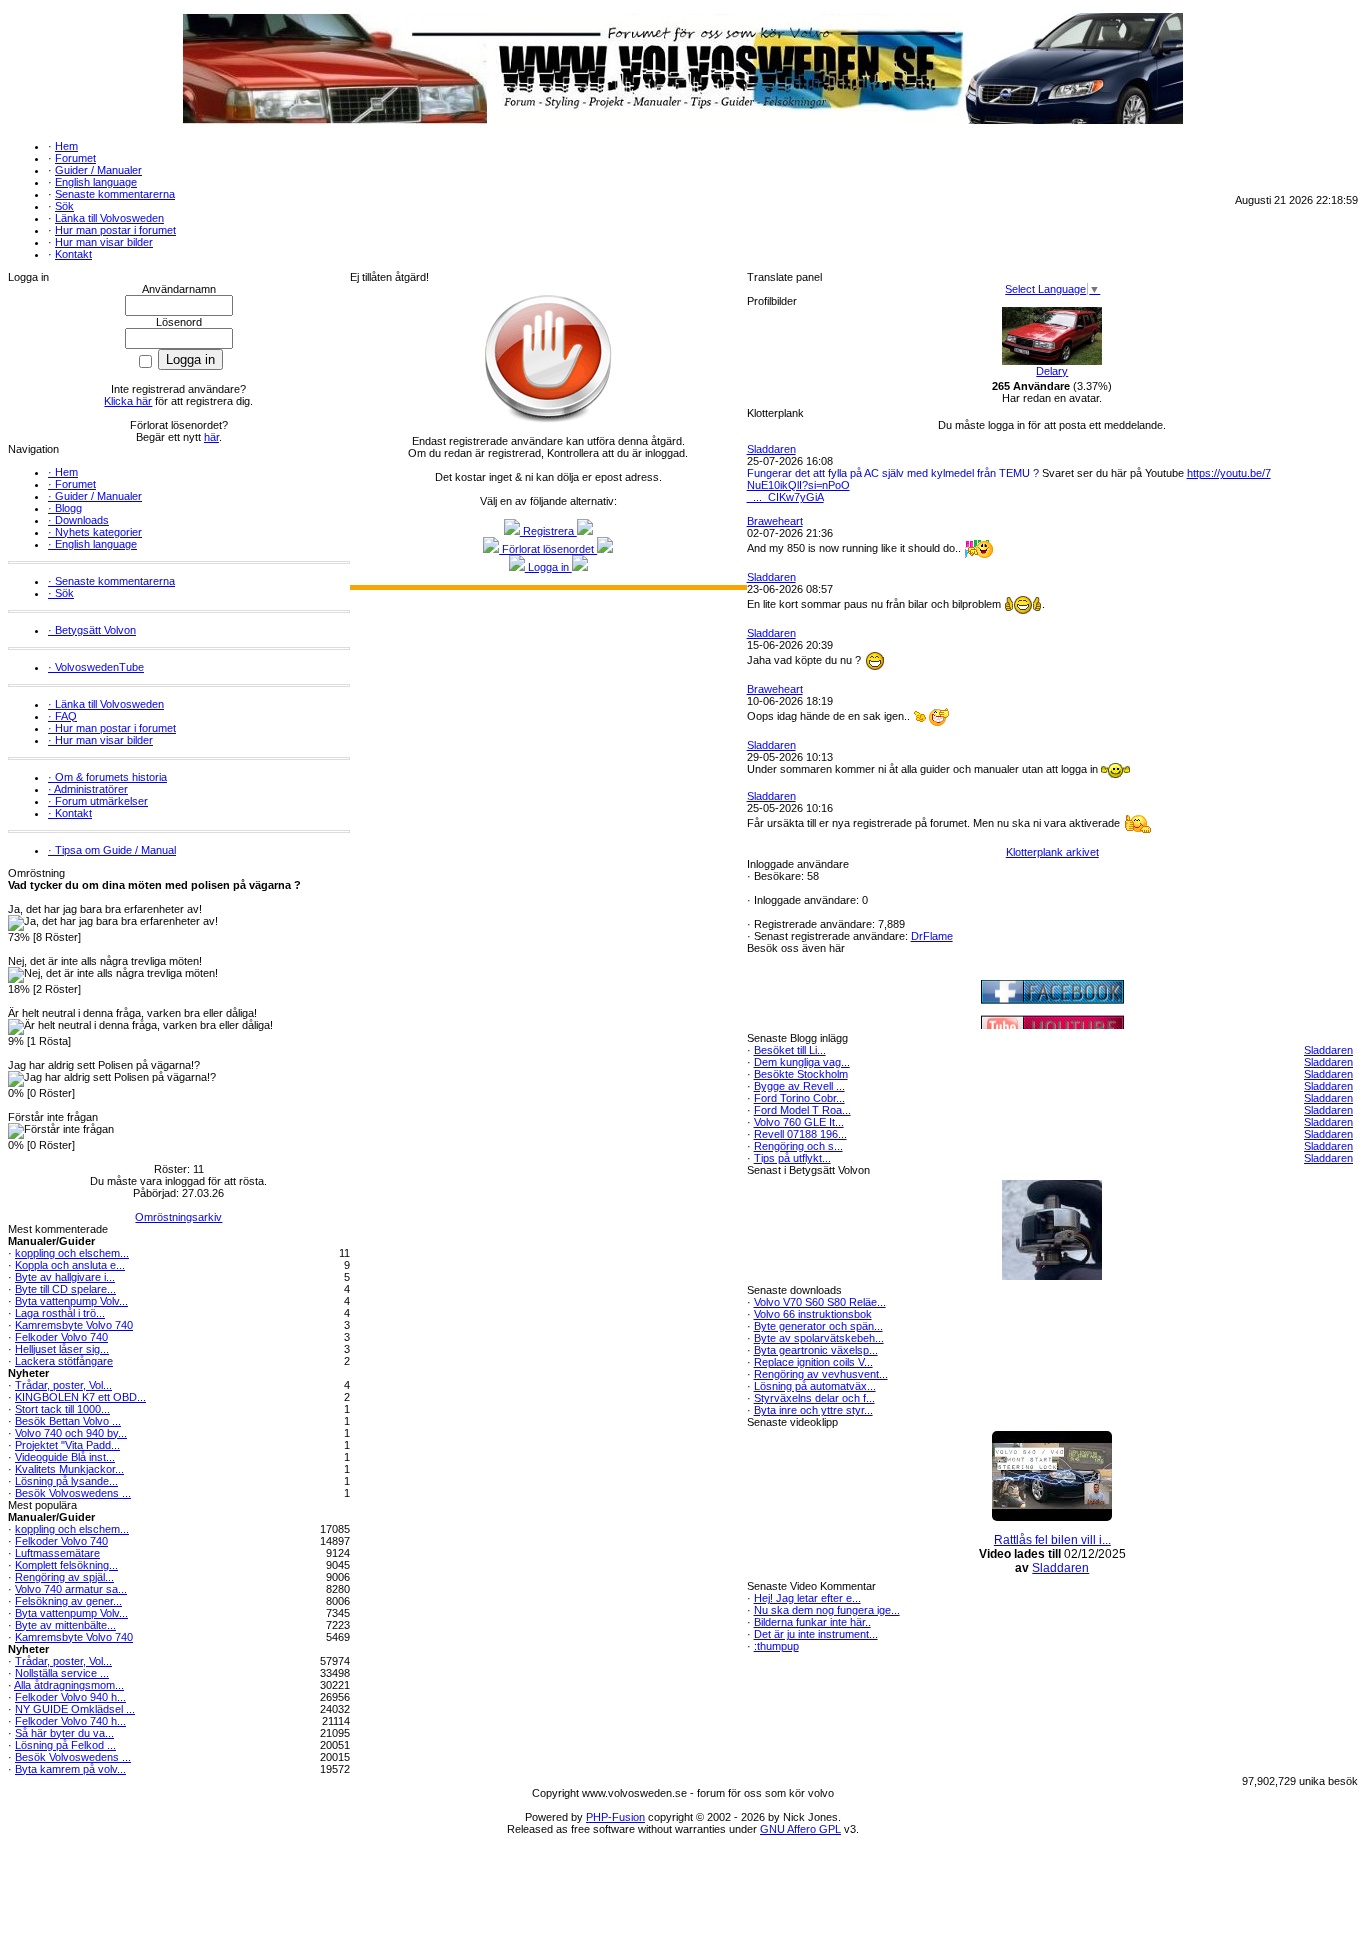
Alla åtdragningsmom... (69, 1685)
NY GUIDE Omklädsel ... (75, 1709)
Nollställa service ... (62, 1673)
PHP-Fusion (615, 1817)
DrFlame (932, 936)
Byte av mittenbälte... (65, 1625)
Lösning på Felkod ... (65, 1745)
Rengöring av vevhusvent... (821, 1374)
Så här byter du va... (64, 1733)
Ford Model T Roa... (802, 1110)
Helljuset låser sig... (62, 1349)
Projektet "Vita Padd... (67, 1445)
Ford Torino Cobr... (799, 1098)
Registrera (548, 531)
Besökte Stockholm (801, 1074)
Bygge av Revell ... (799, 1086)
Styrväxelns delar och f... (814, 1398)
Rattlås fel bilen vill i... (1052, 1540)
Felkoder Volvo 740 (61, 1337)
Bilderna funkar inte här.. (812, 1622)
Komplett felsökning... (66, 1565)
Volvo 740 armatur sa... (71, 1589)
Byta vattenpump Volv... (71, 1301)
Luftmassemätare (57, 1553)
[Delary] (1052, 361)
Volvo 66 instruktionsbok (813, 1314)
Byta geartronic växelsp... (816, 1350)
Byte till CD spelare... (65, 1289)
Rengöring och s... (798, 1146)
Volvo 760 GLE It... (799, 1122)
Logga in (548, 567)
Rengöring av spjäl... (64, 1577)
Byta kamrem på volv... (70, 1769)
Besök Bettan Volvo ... (68, 1421)
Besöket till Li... (790, 1050)
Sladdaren (771, 449)
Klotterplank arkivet (1052, 852)
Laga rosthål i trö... (60, 1313)
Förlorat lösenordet (548, 549)
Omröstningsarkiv (178, 1217)
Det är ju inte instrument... (816, 1634)
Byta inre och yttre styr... (813, 1410)
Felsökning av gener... (68, 1601)
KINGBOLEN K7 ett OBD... (80, 1397)
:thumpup (776, 1646)
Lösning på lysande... (66, 1481)
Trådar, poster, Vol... (63, 1385)
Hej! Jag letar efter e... (807, 1598)
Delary (1052, 371)
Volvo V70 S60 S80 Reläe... (820, 1302)
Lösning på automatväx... (815, 1386)
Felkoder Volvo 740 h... (70, 1721)
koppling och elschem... (72, 1253)
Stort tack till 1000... (62, 1409)
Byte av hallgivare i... (65, 1277)
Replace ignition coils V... (813, 1362)
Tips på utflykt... (792, 1158)
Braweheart (775, 521)
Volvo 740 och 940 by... (71, 1433)
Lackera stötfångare (64, 1361)
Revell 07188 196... (800, 1134)
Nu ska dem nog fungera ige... (827, 1610)
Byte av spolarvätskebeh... (819, 1338)
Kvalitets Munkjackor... (69, 1469)
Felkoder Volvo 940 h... (70, 1697)
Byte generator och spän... (818, 1326)
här (211, 437)
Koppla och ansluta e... (70, 1265)
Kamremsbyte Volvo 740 (74, 1325)
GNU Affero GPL (800, 1829)
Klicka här (128, 401)
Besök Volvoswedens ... (73, 1493)
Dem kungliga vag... (802, 1062)
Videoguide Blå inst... (65, 1457)
